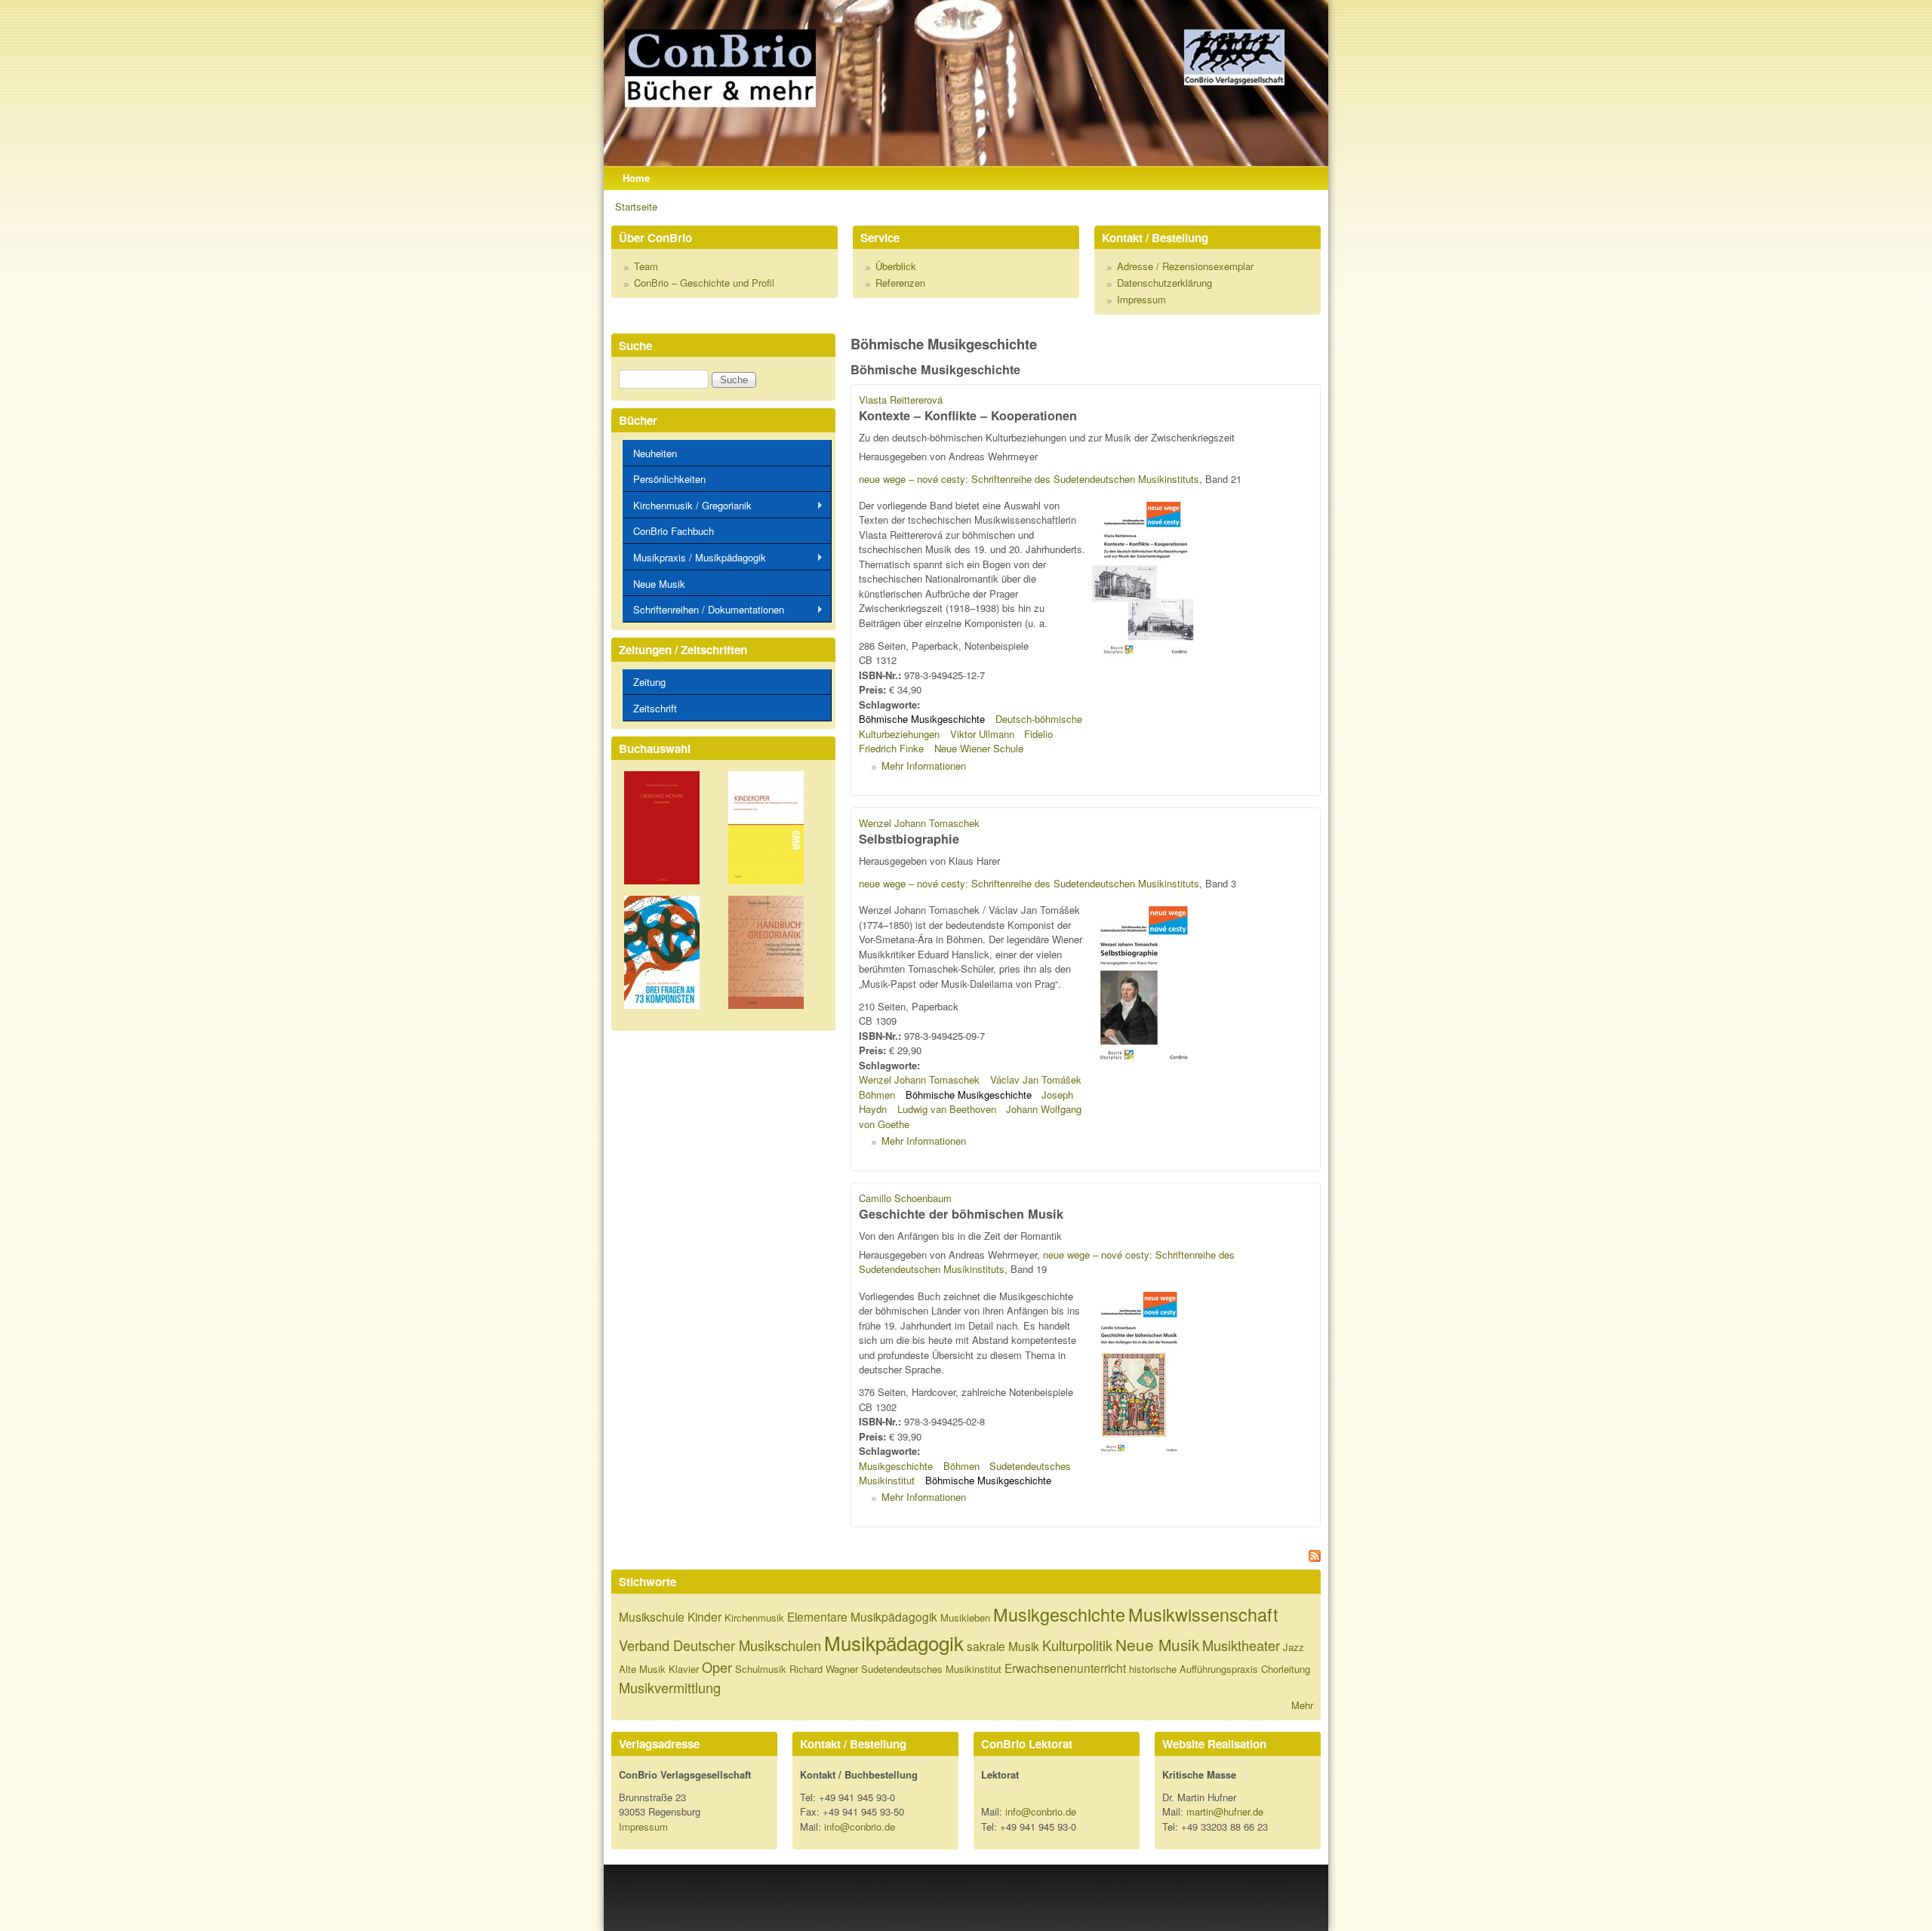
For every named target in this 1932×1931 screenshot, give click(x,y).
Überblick (896, 266)
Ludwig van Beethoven (947, 1109)
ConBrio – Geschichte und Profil (704, 283)
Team (646, 266)
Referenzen (900, 283)
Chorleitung (1286, 1669)
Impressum (1141, 299)
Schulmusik (761, 1669)
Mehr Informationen (924, 766)
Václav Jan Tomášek (1036, 1079)
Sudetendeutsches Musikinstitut (931, 1669)
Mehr (1302, 1705)
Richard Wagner (824, 1669)
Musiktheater (1241, 1645)
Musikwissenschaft (1203, 1614)
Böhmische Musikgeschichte (922, 719)
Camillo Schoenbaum (905, 1198)
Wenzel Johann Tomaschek (919, 823)
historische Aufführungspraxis (1194, 1669)
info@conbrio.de (860, 1826)
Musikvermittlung (670, 1687)
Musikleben (965, 1617)
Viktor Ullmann (982, 734)
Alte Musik (642, 1669)
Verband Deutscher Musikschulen (720, 1645)
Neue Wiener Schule (979, 748)
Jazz (1294, 1647)
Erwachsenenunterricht (1065, 1668)
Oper (717, 1667)
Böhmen (877, 1095)
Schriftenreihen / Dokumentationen (703, 610)
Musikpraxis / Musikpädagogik (694, 558)
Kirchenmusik (754, 1617)
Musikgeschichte (896, 1466)
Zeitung (649, 682)
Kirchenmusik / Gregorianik (687, 506)
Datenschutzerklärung (1164, 283)
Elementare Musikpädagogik (862, 1616)
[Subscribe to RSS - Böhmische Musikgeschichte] (1086, 1558)
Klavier (684, 1669)
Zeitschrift (655, 708)
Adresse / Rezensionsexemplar (1185, 266)
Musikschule (652, 1616)
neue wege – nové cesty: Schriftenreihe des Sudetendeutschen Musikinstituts (1029, 479)
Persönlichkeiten (669, 479)
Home (636, 178)
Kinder (705, 1616)
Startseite (636, 206)
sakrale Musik (1003, 1646)
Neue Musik (659, 584)
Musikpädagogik (894, 1642)
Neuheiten (655, 453)
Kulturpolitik (1077, 1645)
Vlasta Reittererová (901, 400)
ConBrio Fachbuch (674, 531)
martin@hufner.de (1225, 1811)
